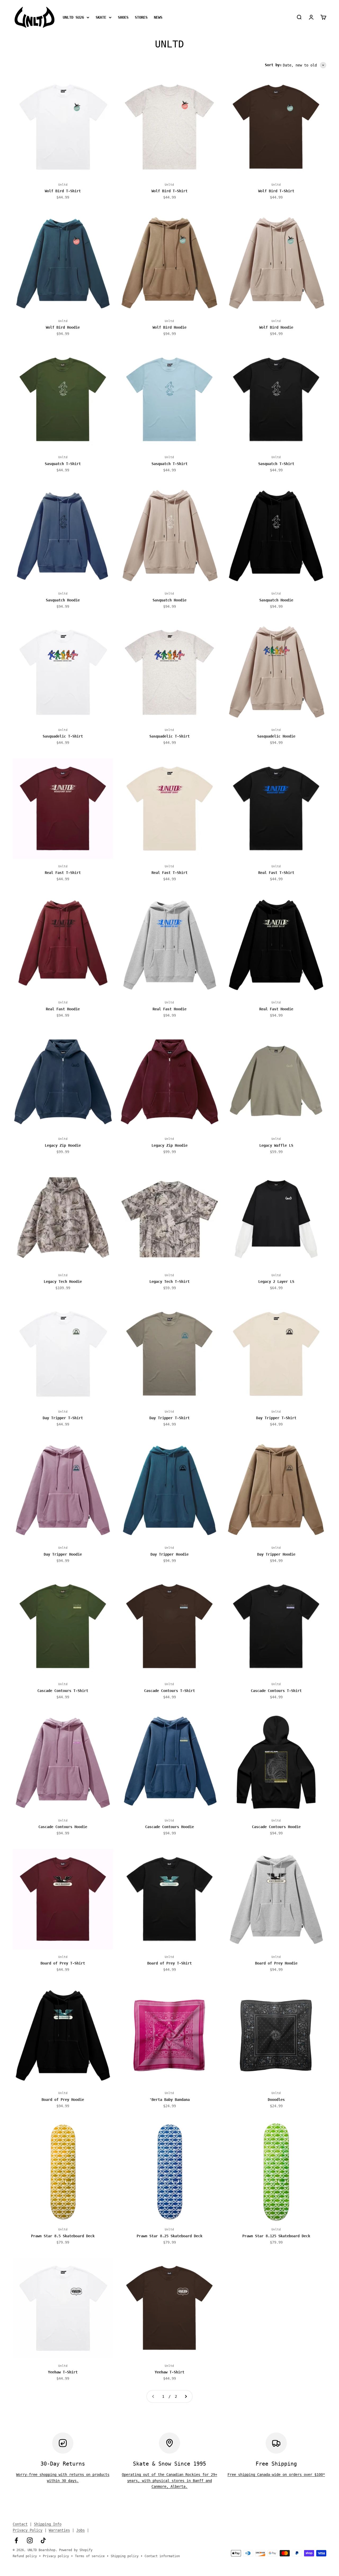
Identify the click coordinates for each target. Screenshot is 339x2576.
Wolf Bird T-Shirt (63, 191)
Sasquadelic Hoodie (276, 736)
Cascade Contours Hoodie (63, 1827)
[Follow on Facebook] (16, 2540)
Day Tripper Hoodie (63, 1554)
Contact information (162, 2556)
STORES (141, 17)
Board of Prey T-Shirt (63, 1963)
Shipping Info (48, 2524)
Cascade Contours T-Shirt (63, 1691)
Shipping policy (125, 2556)
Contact (20, 2524)
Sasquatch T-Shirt (63, 464)
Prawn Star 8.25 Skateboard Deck (169, 2236)
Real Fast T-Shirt (63, 873)
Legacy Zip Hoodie (63, 1145)
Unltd (63, 185)
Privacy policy (56, 2556)
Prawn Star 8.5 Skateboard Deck (63, 2236)
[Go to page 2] (186, 2396)
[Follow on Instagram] (30, 2540)
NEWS (158, 17)
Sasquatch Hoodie (63, 600)
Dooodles (276, 2100)
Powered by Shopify (76, 2550)
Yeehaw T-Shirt (63, 2372)
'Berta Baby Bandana (169, 2100)
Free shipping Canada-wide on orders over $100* (276, 2475)
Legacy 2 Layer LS (276, 1282)
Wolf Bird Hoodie (63, 327)
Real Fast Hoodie (63, 1009)
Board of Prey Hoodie (276, 1963)
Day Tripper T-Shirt (63, 1418)
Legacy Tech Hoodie (63, 1282)
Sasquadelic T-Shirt (63, 736)
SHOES (123, 17)
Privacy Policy (28, 2530)
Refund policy (25, 2556)
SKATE (101, 17)
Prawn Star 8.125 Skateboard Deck (276, 2236)
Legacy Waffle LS (276, 1145)
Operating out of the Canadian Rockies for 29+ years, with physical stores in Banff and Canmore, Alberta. (169, 2481)
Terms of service (90, 2556)
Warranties (59, 2530)
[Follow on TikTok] (43, 2540)
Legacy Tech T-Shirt (169, 1282)
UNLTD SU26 (73, 17)
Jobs (81, 2530)
